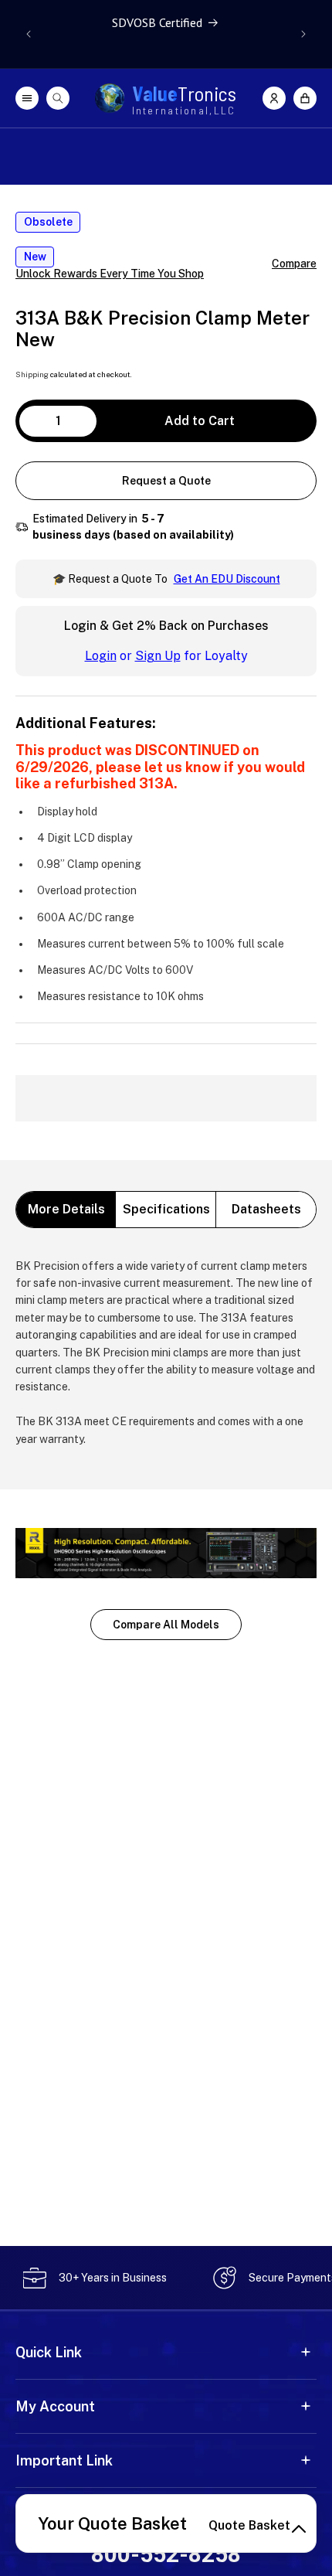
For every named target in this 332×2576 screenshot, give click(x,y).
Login (101, 656)
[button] (305, 98)
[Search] (58, 98)
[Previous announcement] (29, 34)
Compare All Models (166, 1625)
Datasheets (266, 1209)
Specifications (166, 1209)
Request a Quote (166, 481)
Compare (294, 264)
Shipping (32, 374)
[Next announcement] (303, 34)
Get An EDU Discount (227, 579)
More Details (66, 1209)
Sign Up (158, 656)
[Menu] (27, 98)
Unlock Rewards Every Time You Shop (110, 274)
